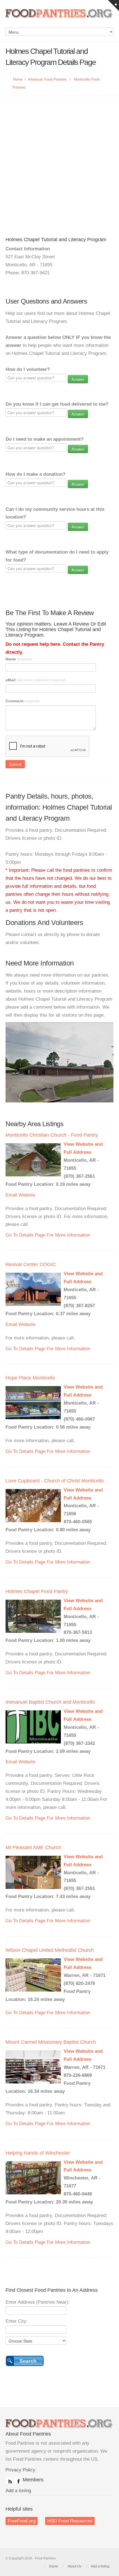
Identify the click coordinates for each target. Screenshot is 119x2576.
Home (18, 79)
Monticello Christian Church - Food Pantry (52, 1135)
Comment (23, 701)
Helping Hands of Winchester (38, 2153)
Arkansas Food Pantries (47, 79)
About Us (74, 2566)
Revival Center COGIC (31, 1264)
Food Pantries (59, 17)
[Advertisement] (59, 158)
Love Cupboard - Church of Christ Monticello (55, 1481)
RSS (9, 2480)
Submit (15, 764)
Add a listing (18, 2491)
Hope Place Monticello (30, 1378)
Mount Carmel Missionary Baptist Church (51, 2042)
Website (27, 1195)
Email (11, 1195)
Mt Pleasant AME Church (33, 1847)
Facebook (17, 2480)
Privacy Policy (20, 2470)
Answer (78, 379)
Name (19, 659)
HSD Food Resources (70, 2521)
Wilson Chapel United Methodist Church (50, 1950)
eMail (36, 680)
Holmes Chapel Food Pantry (37, 1591)
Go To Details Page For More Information (48, 1235)
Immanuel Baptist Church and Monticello (50, 1702)
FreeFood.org (22, 2521)
